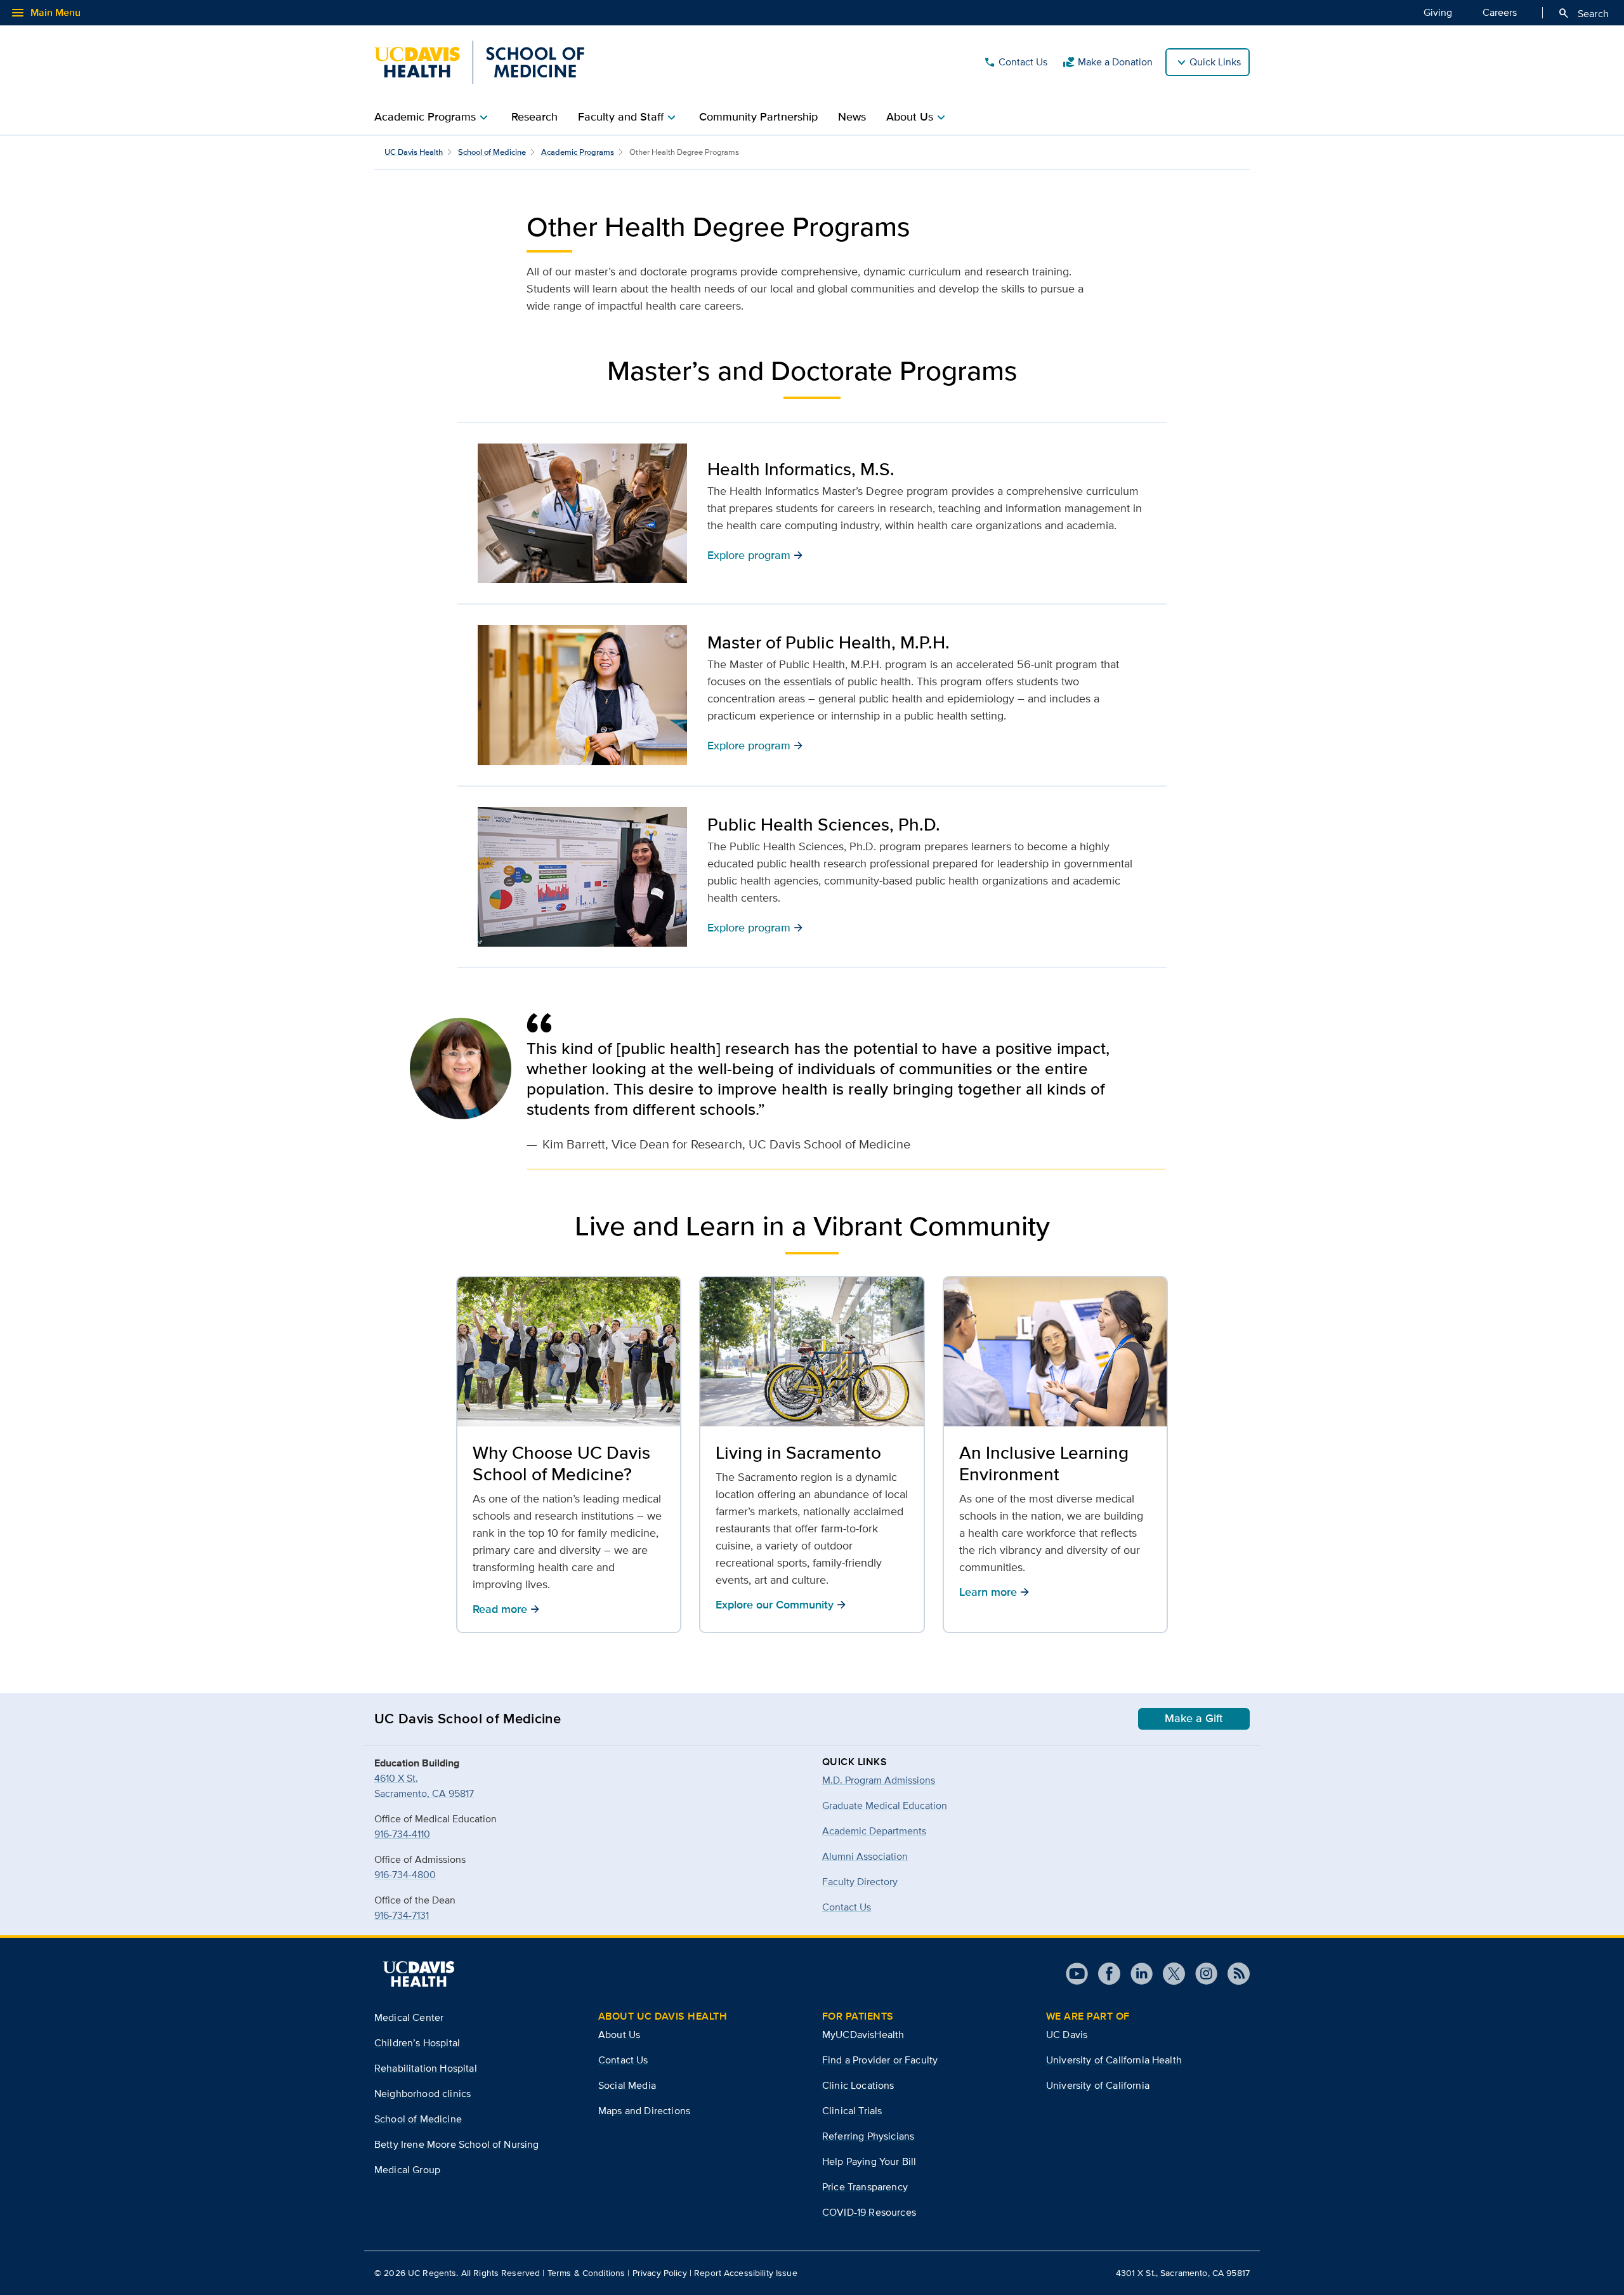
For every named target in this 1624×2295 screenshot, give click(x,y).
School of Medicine (492, 152)
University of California (1098, 2085)
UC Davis (1067, 2035)
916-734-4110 (402, 1834)
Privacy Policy (660, 2273)
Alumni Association (865, 1856)
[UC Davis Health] (419, 1974)
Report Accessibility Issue (746, 2273)
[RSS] (1234, 1974)
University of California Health (1114, 2060)
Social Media (627, 2085)
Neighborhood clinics (422, 2094)
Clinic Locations (858, 2085)
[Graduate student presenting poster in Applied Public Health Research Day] (582, 877)
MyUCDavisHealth (863, 2035)
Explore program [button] (755, 555)
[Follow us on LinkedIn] (1136, 1974)
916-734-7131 (402, 1915)
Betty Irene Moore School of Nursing (457, 2144)
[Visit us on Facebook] (1104, 1974)
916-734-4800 (405, 1875)
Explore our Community (781, 1604)
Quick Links (1215, 62)
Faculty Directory (860, 1882)
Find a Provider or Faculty (880, 2060)
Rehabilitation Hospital (426, 2068)
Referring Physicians (868, 2136)
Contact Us (1015, 62)
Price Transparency (865, 2187)
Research (534, 117)
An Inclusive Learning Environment (1044, 1463)
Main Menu (45, 13)
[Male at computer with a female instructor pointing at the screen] (582, 514)
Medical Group (407, 2170)
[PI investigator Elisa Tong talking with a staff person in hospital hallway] (582, 695)
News (852, 117)
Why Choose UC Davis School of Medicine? (561, 1463)
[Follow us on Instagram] (1201, 1974)
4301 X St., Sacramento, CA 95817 (1183, 2273)
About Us (619, 2035)
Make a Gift (1194, 1718)
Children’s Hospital (417, 2043)
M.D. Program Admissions (879, 1780)
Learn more (994, 1592)
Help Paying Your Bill (869, 2161)
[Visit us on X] (1169, 1974)
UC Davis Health (414, 152)
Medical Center (409, 2017)
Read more (506, 1609)
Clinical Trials (852, 2111)
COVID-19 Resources (869, 2212)
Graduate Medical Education (885, 1805)
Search (1583, 13)
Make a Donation (1108, 62)
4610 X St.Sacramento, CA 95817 (424, 1786)
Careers (1500, 12)
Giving (1438, 12)
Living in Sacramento (798, 1452)
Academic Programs (578, 152)
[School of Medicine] (479, 62)
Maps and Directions (644, 2111)
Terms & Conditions (586, 2273)
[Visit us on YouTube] (1077, 1974)
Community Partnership (758, 117)
